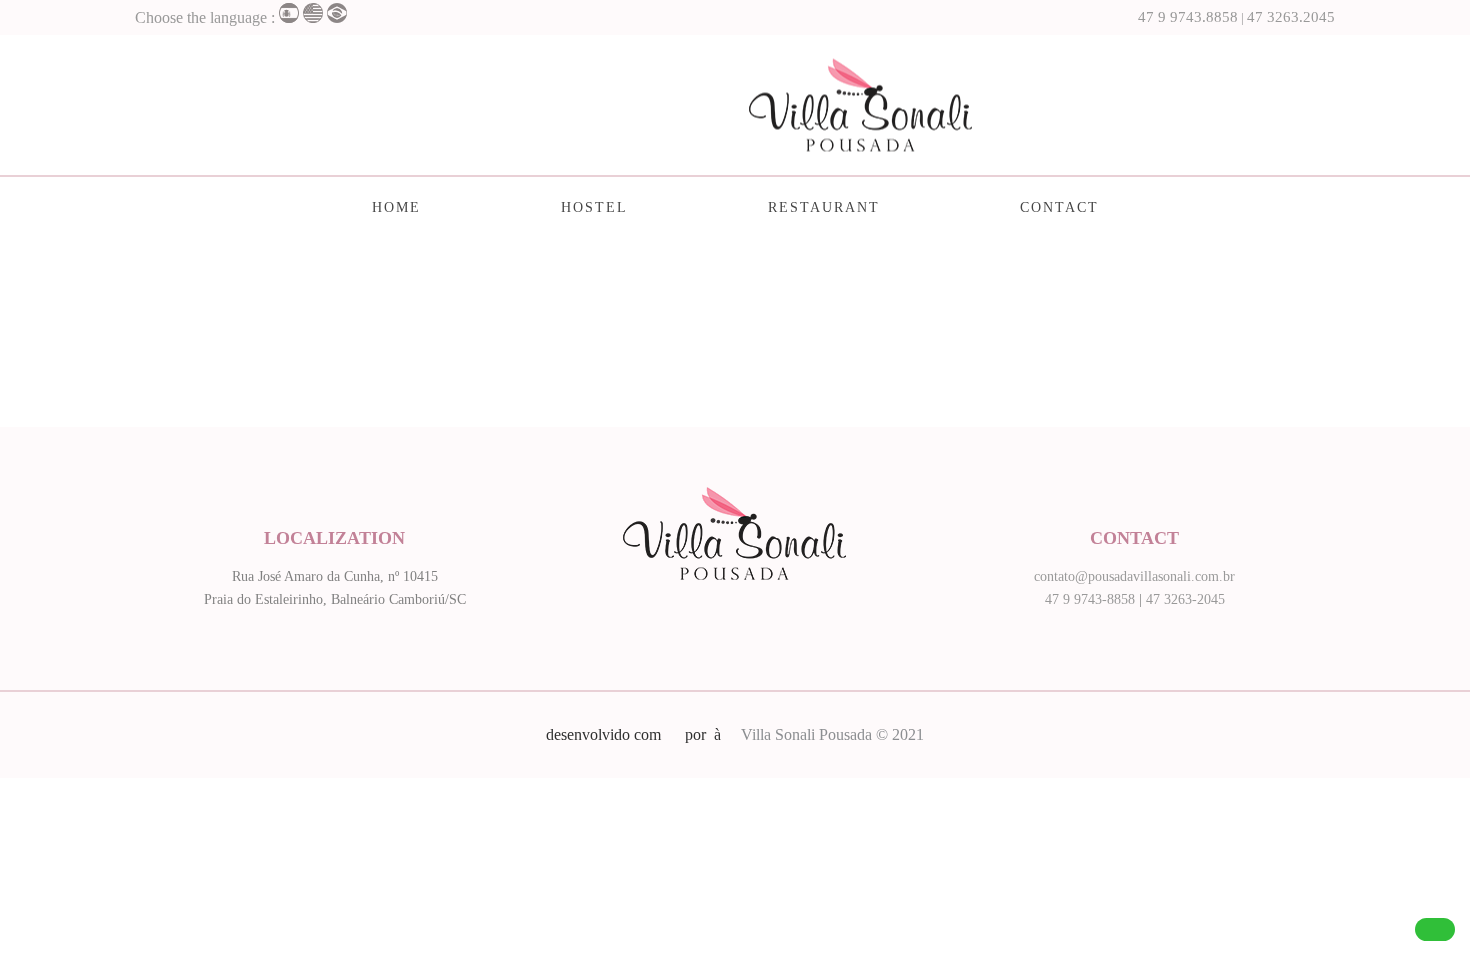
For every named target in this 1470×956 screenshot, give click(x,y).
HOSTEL (594, 207)
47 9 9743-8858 (1090, 599)
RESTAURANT (824, 207)
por (699, 734)
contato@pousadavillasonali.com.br (1134, 576)
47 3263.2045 (1291, 17)
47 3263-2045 (1185, 599)
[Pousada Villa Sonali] (735, 105)
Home (396, 207)
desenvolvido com (605, 734)
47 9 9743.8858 (1188, 17)
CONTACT (1059, 207)
